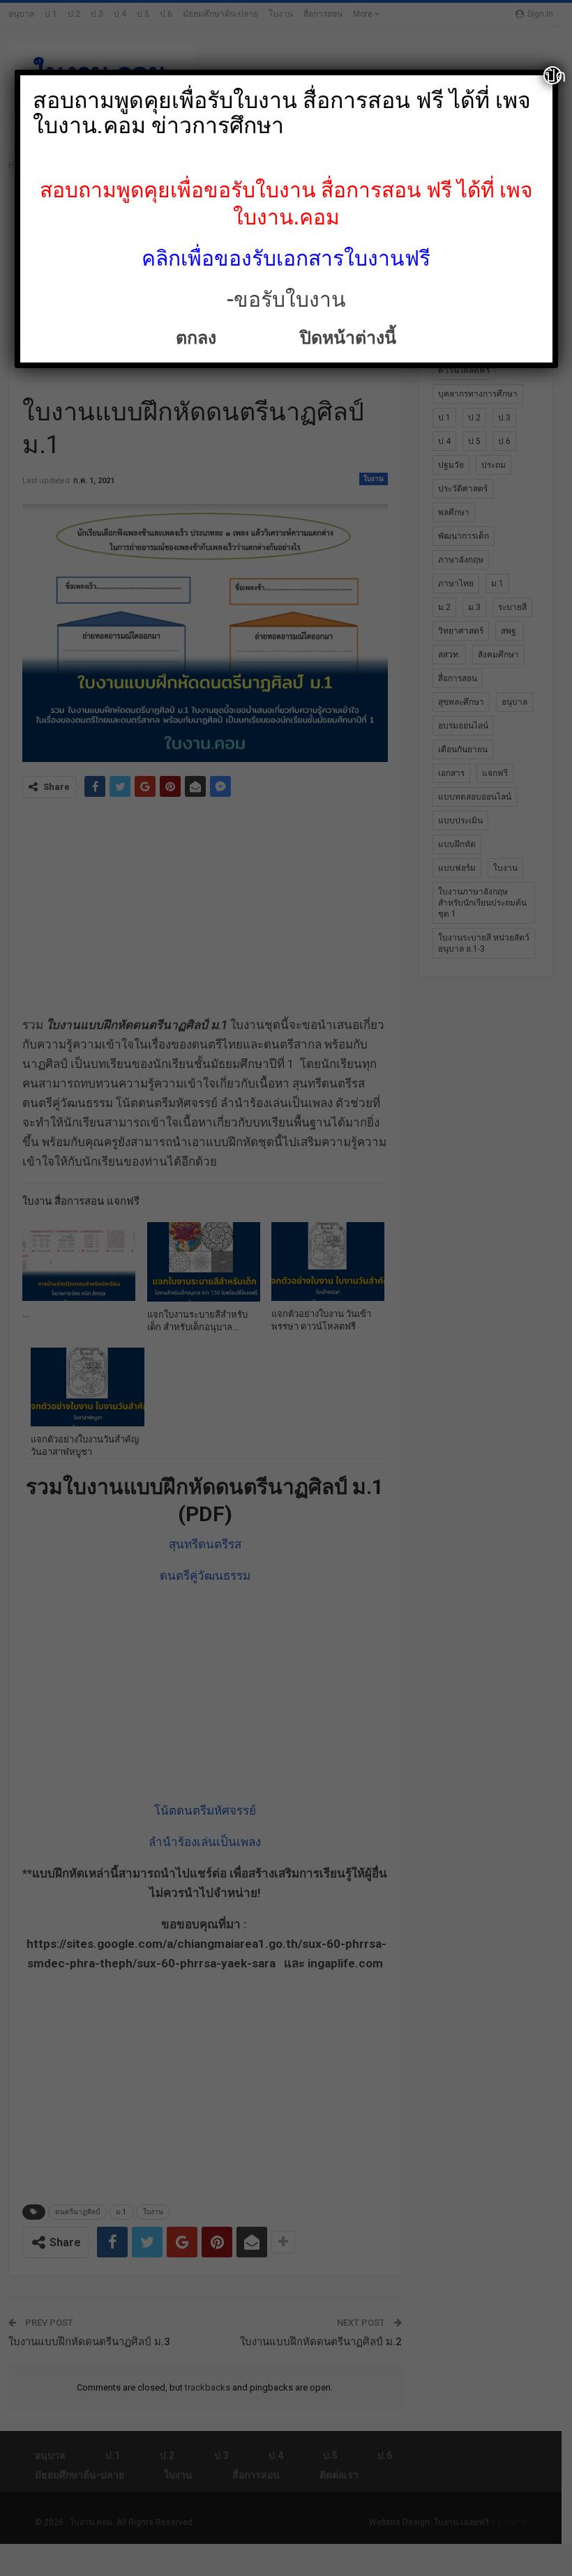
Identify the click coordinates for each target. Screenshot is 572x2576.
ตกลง (198, 338)
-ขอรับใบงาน (286, 299)
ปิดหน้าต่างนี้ (344, 338)
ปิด (553, 75)
